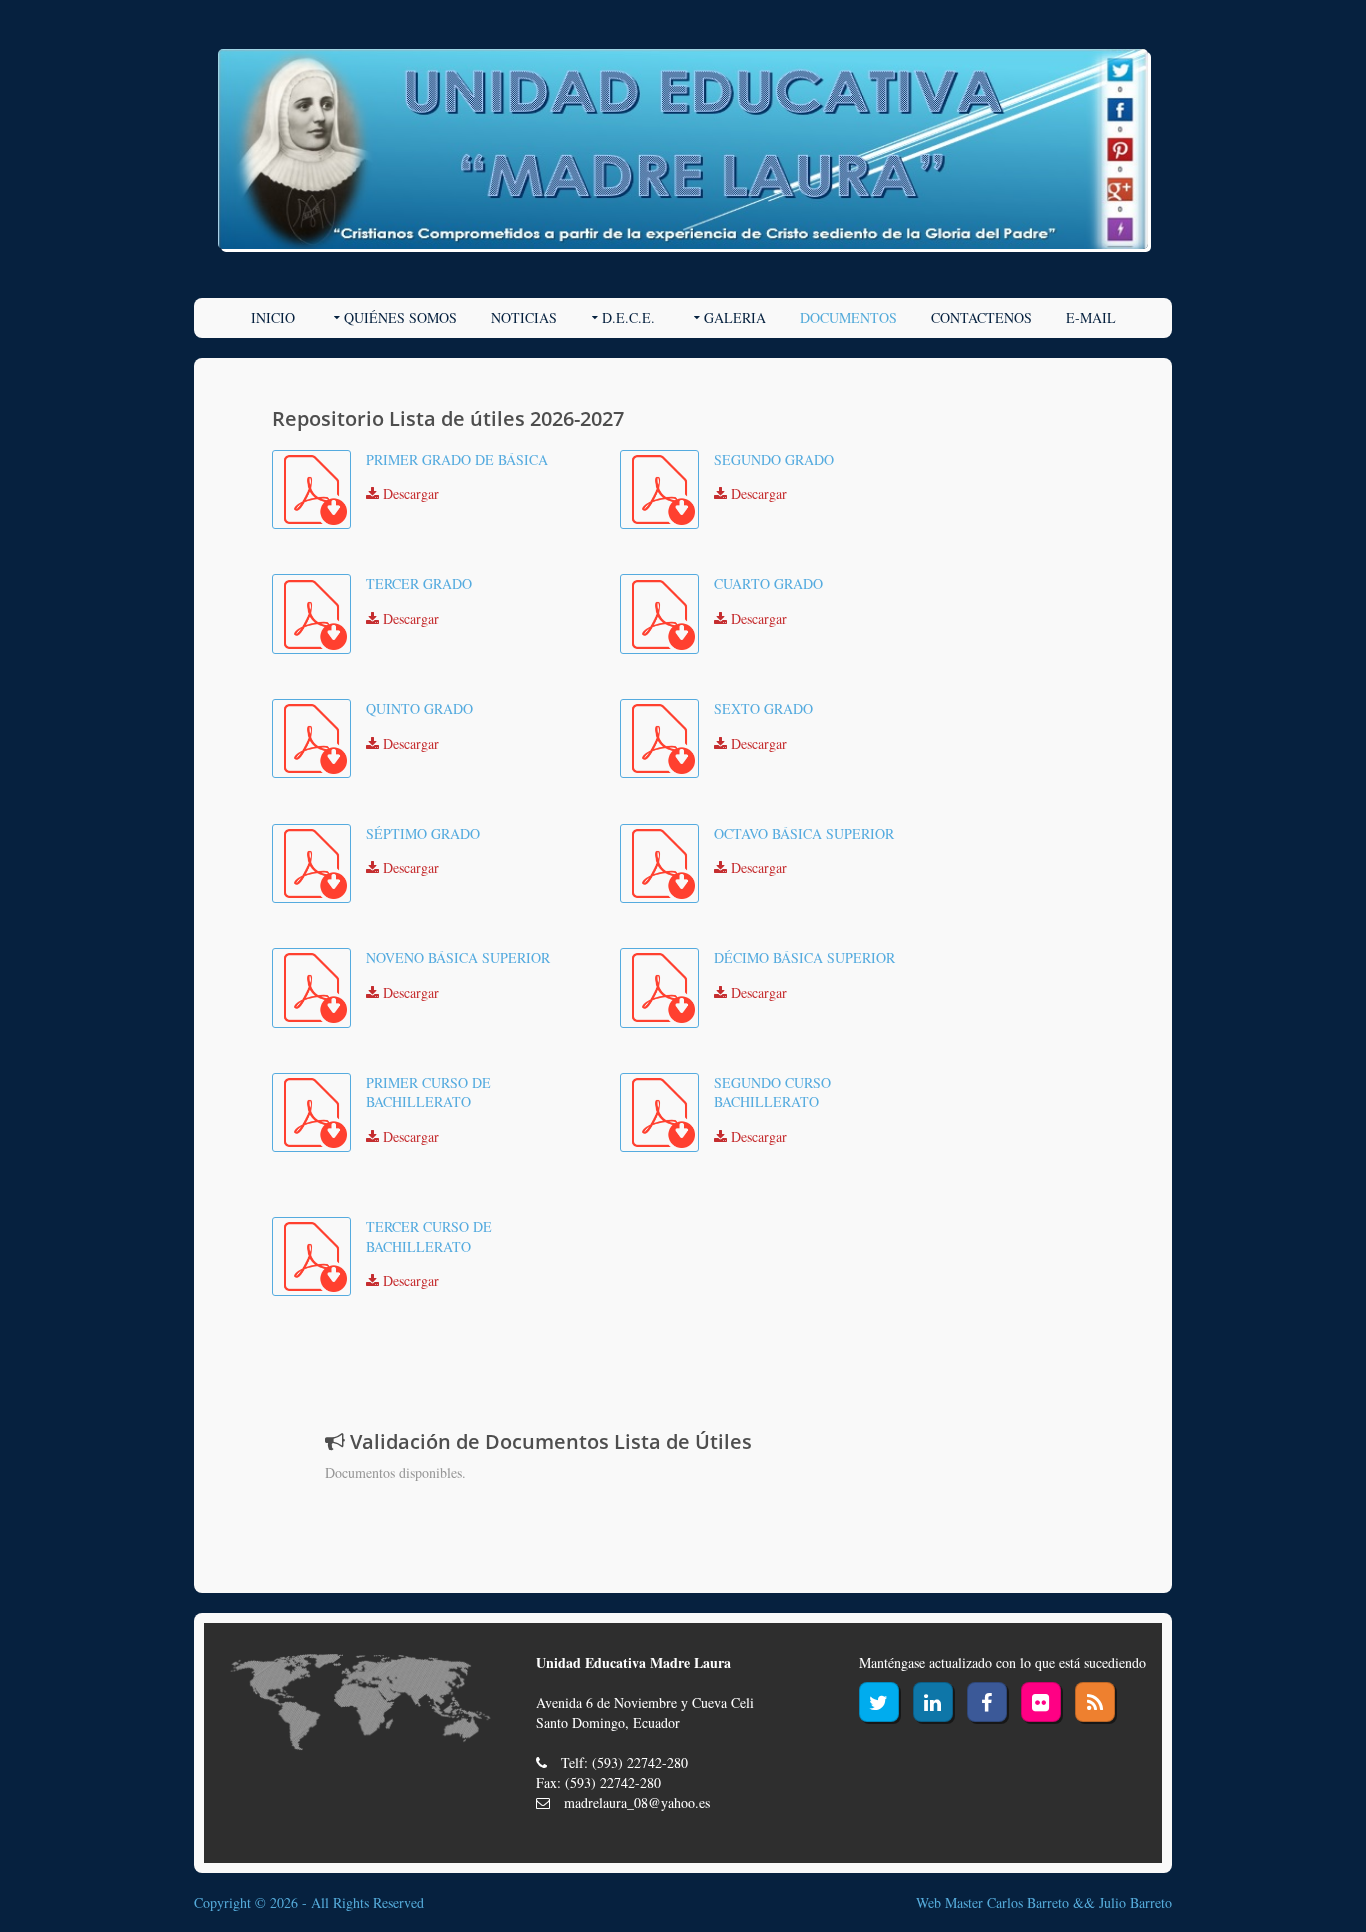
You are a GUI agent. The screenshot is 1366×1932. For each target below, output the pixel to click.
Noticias (524, 317)
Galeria (735, 317)
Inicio (273, 317)
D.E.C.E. (628, 317)
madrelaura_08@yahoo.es (637, 1802)
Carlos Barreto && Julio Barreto (1079, 1902)
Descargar (409, 493)
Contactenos (981, 317)
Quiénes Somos (400, 317)
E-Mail (1091, 317)
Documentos (848, 317)
